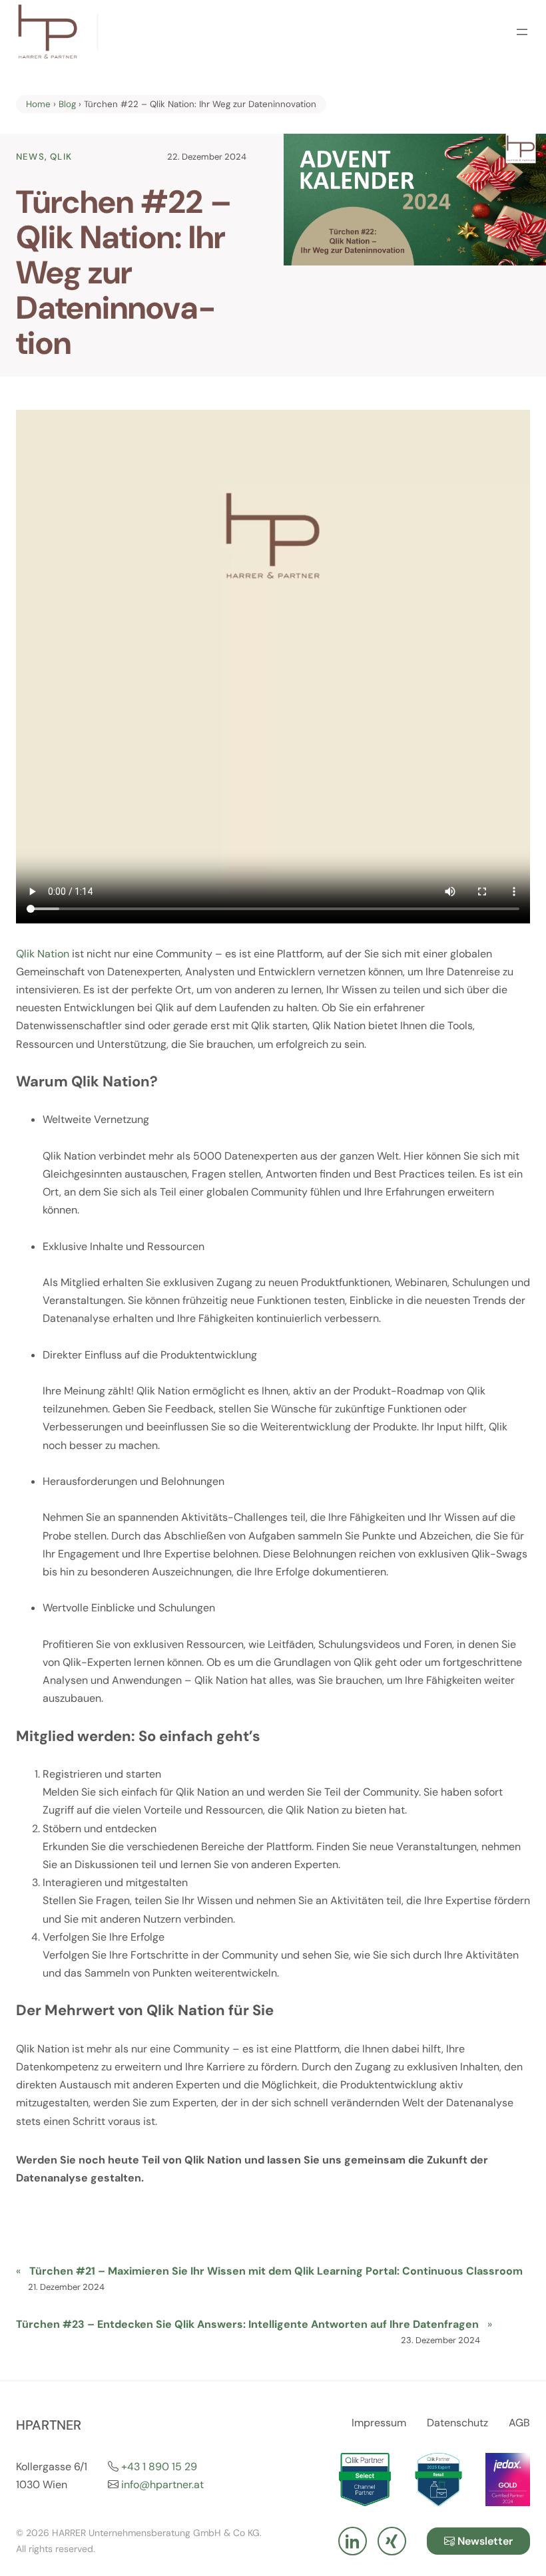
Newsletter (484, 2541)
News (30, 157)
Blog (67, 104)
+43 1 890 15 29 (159, 2467)
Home (38, 104)
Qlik (61, 157)
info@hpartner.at (162, 2485)
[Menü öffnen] (522, 32)
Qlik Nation (43, 954)
